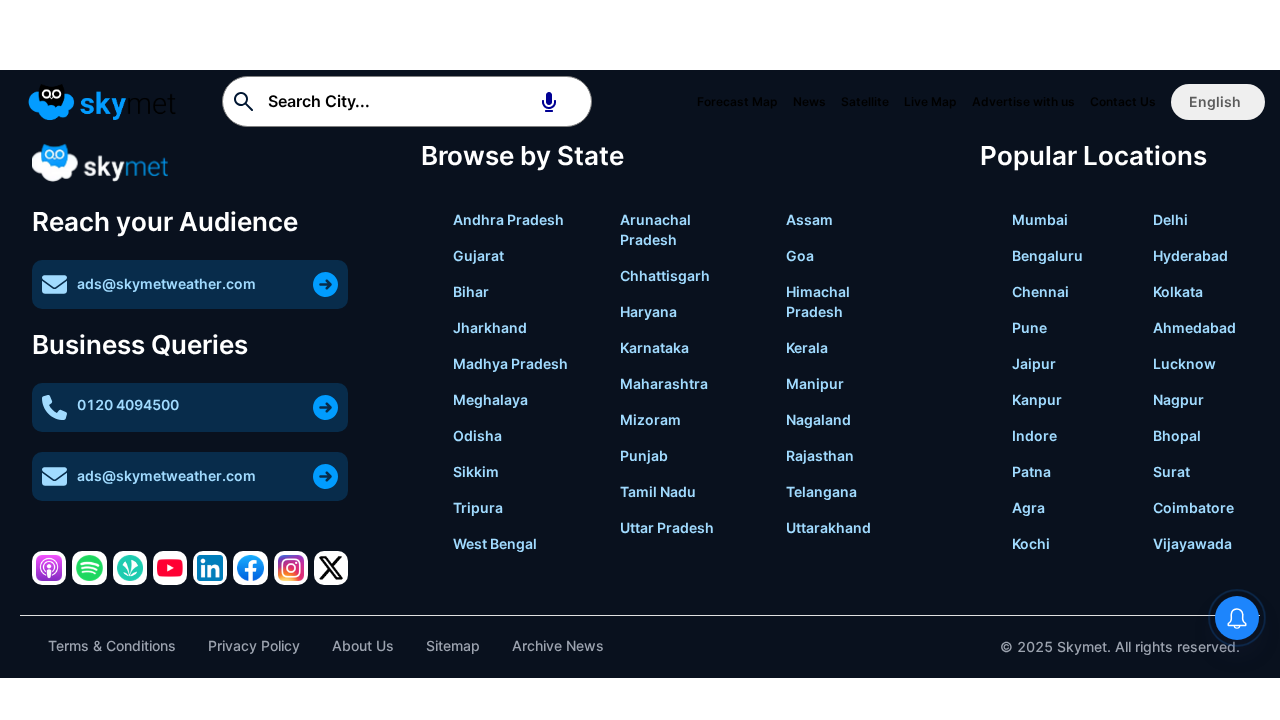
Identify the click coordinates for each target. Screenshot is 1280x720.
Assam (809, 219)
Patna (1031, 471)
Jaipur (1034, 363)
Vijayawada (1192, 543)
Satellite (865, 101)
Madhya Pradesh (510, 363)
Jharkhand (490, 327)
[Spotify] (89, 568)
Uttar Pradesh (667, 527)
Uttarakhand (828, 527)
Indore (1034, 435)
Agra (1028, 507)
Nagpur (1178, 399)
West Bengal (495, 543)
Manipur (815, 383)
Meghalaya (490, 399)
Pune (1029, 327)
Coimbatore (1193, 507)
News (809, 101)
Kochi (1031, 543)
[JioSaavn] (130, 568)
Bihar (471, 291)
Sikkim (476, 471)
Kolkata (1178, 291)
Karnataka (654, 347)
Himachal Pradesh (818, 301)
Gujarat (478, 255)
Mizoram (650, 419)
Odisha (477, 435)
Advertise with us (1023, 101)
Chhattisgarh (665, 275)
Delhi (1170, 219)
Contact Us (1123, 101)
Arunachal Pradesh (655, 229)
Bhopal (1177, 435)
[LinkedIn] (210, 568)
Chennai (1040, 291)
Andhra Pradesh (508, 219)
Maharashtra (664, 383)
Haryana (648, 311)
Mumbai (1040, 219)
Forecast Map (737, 101)
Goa (800, 255)
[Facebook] (250, 568)
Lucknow (1184, 363)
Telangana (821, 491)
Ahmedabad (1194, 327)
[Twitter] (331, 568)
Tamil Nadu (658, 491)
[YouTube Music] (170, 568)
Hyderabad (1190, 255)
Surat (1171, 471)
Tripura (478, 507)
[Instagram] (291, 568)
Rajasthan (820, 455)
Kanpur (1037, 399)
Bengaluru (1047, 255)
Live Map (930, 101)
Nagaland (818, 419)
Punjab (644, 455)
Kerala (807, 347)
